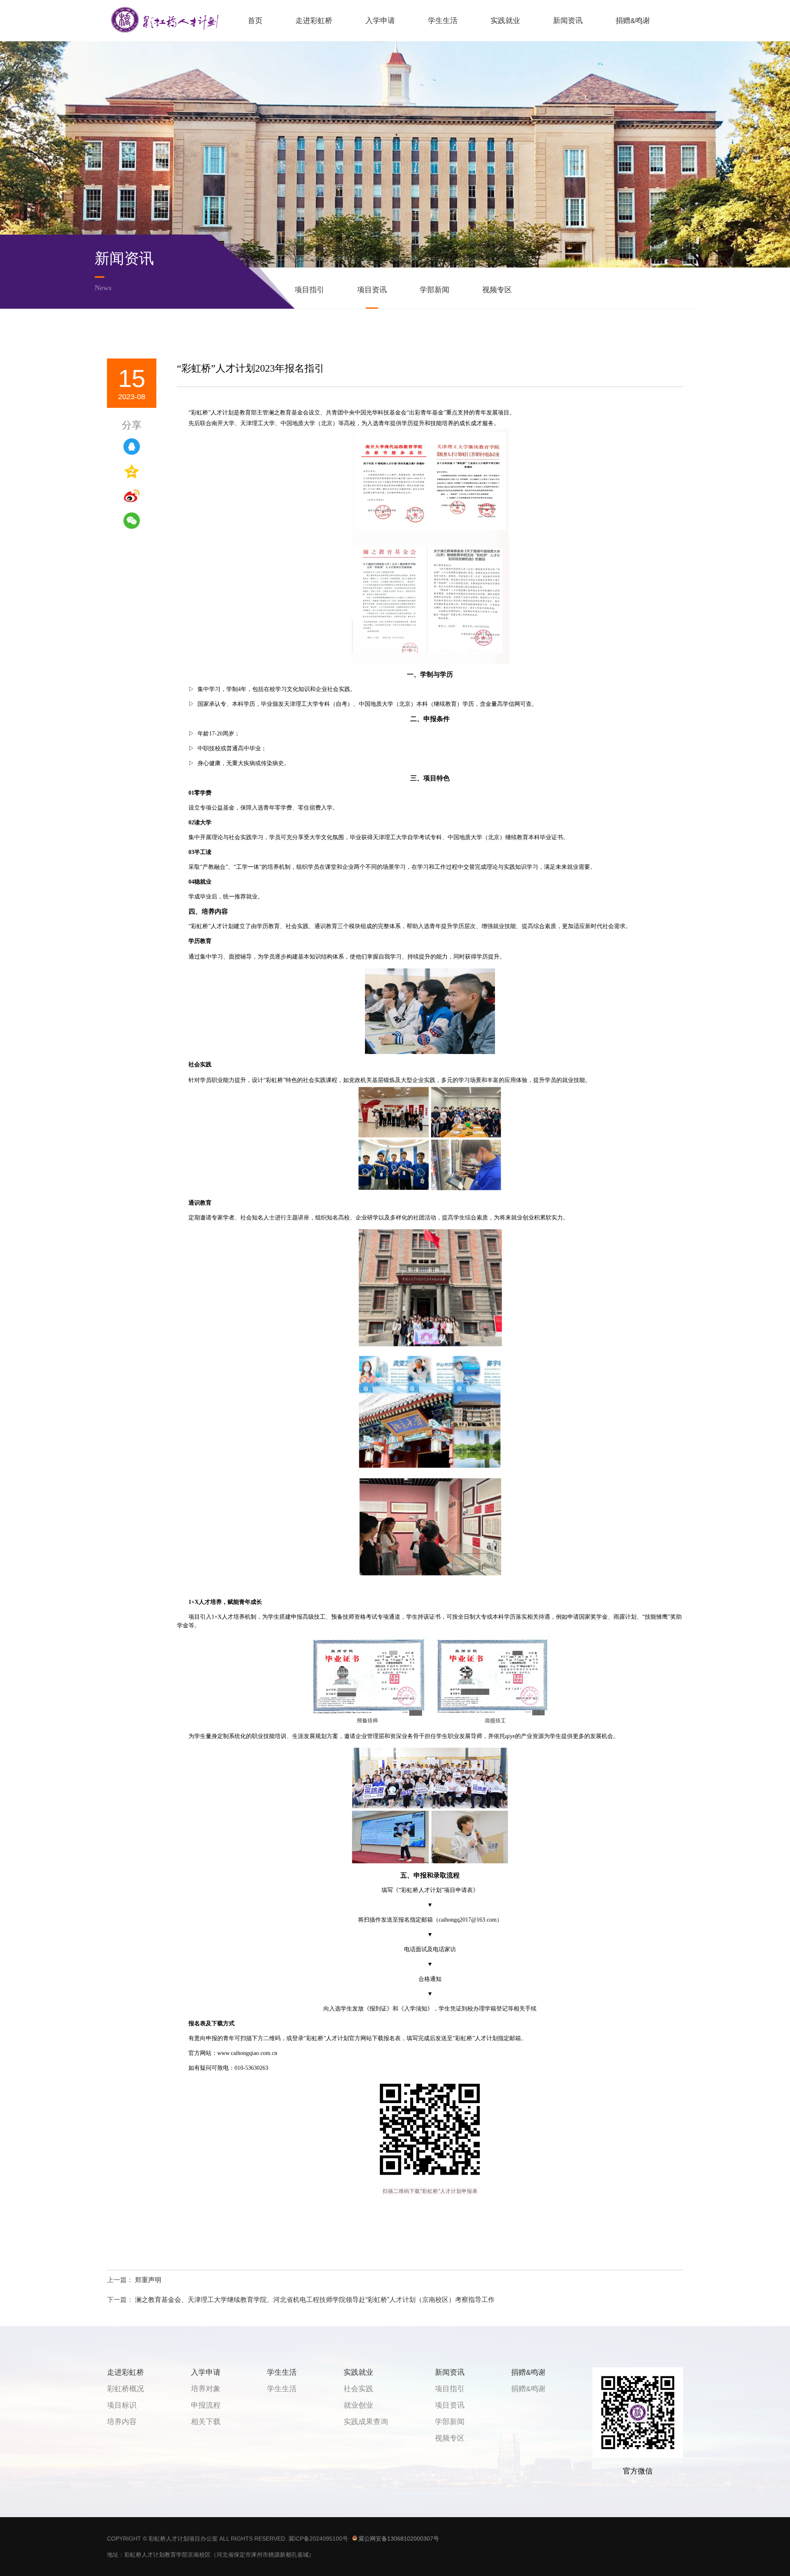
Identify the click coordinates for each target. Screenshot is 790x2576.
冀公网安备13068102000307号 (399, 2539)
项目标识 (122, 2405)
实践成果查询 (366, 2422)
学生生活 (443, 21)
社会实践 (358, 2389)
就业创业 (358, 2405)
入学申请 (380, 21)
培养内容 (122, 2422)
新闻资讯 (568, 21)
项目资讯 (372, 290)
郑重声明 (148, 2280)
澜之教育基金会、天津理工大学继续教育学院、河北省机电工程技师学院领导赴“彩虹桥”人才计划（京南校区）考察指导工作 (315, 2300)
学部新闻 (434, 290)
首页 (255, 21)
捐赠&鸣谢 (633, 21)
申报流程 (206, 2405)
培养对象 (206, 2389)
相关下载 (206, 2422)
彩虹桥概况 (125, 2389)
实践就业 (505, 21)
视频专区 (497, 290)
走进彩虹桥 (314, 21)
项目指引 (309, 290)
